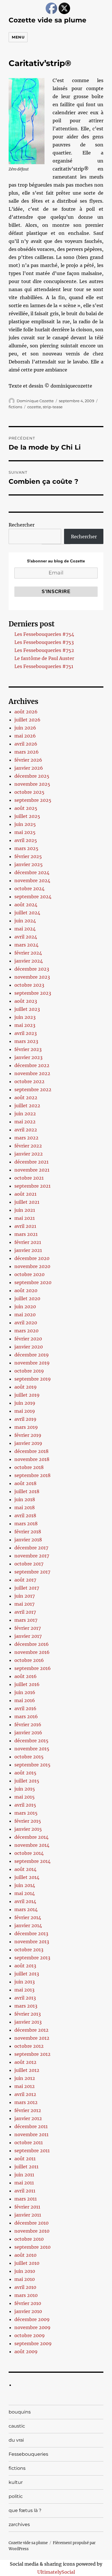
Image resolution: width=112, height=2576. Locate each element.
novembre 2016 (32, 1652)
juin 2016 (25, 1692)
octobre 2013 (29, 1950)
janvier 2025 (29, 864)
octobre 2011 (29, 2143)
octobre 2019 (29, 1371)
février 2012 (28, 2110)
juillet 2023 (27, 1009)
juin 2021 (25, 1210)
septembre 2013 (32, 1958)
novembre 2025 (32, 784)
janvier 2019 (28, 1443)
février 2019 (28, 1435)
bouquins (20, 2412)
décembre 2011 (31, 2126)
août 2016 (26, 1676)
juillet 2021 (27, 1202)
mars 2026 (27, 752)
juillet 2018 (27, 1491)
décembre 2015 (31, 1741)
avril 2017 (25, 1612)
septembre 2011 (32, 2151)
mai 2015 (25, 1797)
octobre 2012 (29, 2046)
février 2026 (28, 760)
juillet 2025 (27, 816)
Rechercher (22, 525)
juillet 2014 (27, 1877)
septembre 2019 (33, 1379)
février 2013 (28, 2014)
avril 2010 (25, 2287)
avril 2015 (25, 1805)
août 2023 (26, 1001)
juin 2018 (25, 1499)
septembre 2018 (32, 1475)
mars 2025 (26, 848)
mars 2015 (26, 1813)
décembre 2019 (32, 1355)
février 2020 (28, 1339)
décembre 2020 (32, 1258)
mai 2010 (25, 2279)
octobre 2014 (29, 1853)
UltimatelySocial (56, 2572)
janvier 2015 (28, 1829)
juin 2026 (25, 728)
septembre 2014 (32, 1861)
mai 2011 (24, 2183)
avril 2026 (26, 744)
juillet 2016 (27, 1684)
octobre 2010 (29, 2239)
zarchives (19, 2524)
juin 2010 (25, 2271)
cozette (34, 407)
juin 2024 (25, 921)
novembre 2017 (32, 1556)
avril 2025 (26, 840)
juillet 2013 (27, 1974)
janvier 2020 (29, 1347)
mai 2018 (25, 1507)
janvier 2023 (28, 1057)
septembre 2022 (33, 1089)
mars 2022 (26, 1138)
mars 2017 (26, 1620)
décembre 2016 (32, 1644)
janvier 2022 (29, 1154)
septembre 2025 (33, 800)
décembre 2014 (31, 1837)
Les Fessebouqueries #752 (44, 650)
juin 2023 (25, 1017)
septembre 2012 (32, 2054)
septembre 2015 (32, 1765)
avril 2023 (26, 1033)
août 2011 (25, 2159)
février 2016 (28, 1725)
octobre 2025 (29, 792)
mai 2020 (25, 1315)
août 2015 (25, 1773)
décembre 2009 (32, 2319)
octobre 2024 (29, 889)
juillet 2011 (26, 2167)
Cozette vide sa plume (48, 20)
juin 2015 (25, 1789)
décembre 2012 (31, 2030)
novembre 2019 (32, 1363)
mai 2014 (25, 1893)
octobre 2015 (29, 1757)
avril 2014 (25, 1901)
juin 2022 (25, 1114)
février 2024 (28, 953)
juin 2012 (25, 2078)
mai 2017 (24, 1604)
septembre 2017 (32, 1572)
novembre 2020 (32, 1266)
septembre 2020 (33, 1282)
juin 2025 (25, 824)
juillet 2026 (27, 720)
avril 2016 (25, 1708)
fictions (15, 407)
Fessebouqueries (28, 2454)
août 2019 (26, 1387)
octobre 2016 (29, 1660)
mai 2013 (24, 1990)
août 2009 (26, 2352)
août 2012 (25, 2062)
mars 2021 (26, 1234)
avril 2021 (25, 1226)
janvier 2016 (28, 1733)
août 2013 (25, 1966)
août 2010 (25, 2255)
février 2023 (28, 1049)
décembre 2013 (31, 1934)
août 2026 (26, 712)
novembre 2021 (32, 1170)
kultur (16, 2482)
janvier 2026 (29, 768)
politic (16, 2496)
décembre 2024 (32, 872)
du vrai (16, 2440)
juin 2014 (25, 1885)
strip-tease (53, 407)
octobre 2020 (29, 1274)
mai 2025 (25, 832)
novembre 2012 (32, 2038)
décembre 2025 (32, 776)
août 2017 (25, 1580)
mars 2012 (26, 2102)
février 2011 (27, 2207)
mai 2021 (25, 1218)
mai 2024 (25, 929)
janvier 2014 (28, 1925)
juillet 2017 (27, 1588)
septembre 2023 (33, 993)
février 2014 (28, 1917)
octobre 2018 (29, 1467)
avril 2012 (25, 2094)
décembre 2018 (31, 1451)
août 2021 (25, 1194)
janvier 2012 (28, 2118)
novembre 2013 (32, 1942)
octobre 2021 (29, 1178)
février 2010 (28, 2303)
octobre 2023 (29, 985)
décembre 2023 (32, 969)
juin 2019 (25, 1403)
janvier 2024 (29, 961)
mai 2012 (25, 2086)
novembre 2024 (32, 880)
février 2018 (28, 1532)
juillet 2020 (27, 1298)
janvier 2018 (28, 1540)
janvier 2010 (28, 2311)
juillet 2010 (27, 2263)
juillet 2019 (27, 1395)
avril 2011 (25, 2191)
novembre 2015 (32, 1749)
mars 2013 (26, 2006)
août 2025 (26, 808)
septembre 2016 (33, 1668)
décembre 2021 (31, 1162)
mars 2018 (26, 1524)
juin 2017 (25, 1596)
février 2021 (28, 1242)
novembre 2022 (32, 1073)
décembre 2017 (31, 1548)
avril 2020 (26, 1323)
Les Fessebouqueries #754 (44, 634)
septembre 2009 (33, 2343)
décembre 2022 (32, 1065)
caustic (17, 2426)
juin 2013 (25, 1982)
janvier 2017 (28, 1636)
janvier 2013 (28, 2022)
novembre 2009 (32, 2327)
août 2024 (26, 905)
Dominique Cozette (35, 401)
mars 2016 (26, 1716)
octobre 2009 (30, 2335)
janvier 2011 (28, 2215)
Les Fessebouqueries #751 (44, 666)
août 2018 (25, 1483)
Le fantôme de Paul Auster (44, 658)
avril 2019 (25, 1419)
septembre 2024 (33, 897)
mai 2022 (25, 1122)
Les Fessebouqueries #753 (44, 642)
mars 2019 (26, 1427)
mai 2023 (25, 1025)
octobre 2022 (29, 1081)
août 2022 (26, 1098)
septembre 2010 (32, 2247)
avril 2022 (26, 1130)
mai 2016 (25, 1700)
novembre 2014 (32, 1845)
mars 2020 (26, 1331)
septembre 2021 (32, 1186)
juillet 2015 (27, 1781)
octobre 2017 (29, 1564)
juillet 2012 (27, 2070)
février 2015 (28, 1821)
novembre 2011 (31, 2134)
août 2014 (25, 1869)
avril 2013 (25, 1998)
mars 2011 (26, 2199)
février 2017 (28, 1628)
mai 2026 (25, 736)
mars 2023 (26, 1041)
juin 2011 (24, 2175)
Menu (18, 37)
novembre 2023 (32, 977)
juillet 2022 (27, 1106)
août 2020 (26, 1290)
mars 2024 (26, 945)
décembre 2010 (31, 2223)
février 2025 (28, 856)
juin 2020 (25, 1307)
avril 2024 (26, 937)
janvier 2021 (28, 1250)
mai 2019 (25, 1411)
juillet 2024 (27, 913)
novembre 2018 (32, 1459)
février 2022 (28, 1146)
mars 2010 (26, 2295)
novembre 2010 (32, 2231)
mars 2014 (26, 1909)
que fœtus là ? (25, 2510)
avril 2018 (25, 1516)
